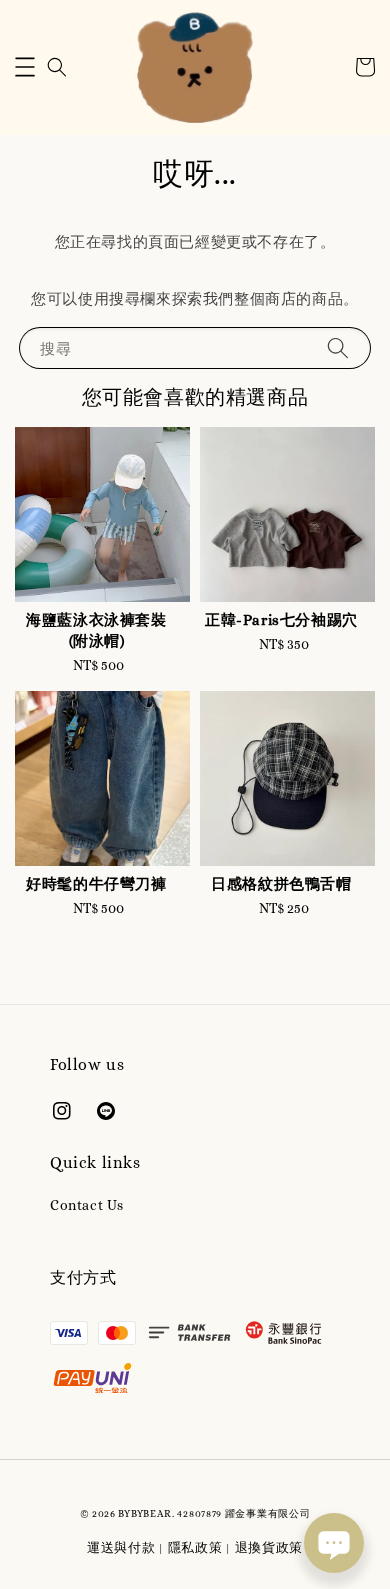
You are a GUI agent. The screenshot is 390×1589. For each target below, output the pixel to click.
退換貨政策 (269, 1547)
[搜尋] (338, 347)
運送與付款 (121, 1547)
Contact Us (87, 1205)
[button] (25, 67)
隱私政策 (195, 1547)
